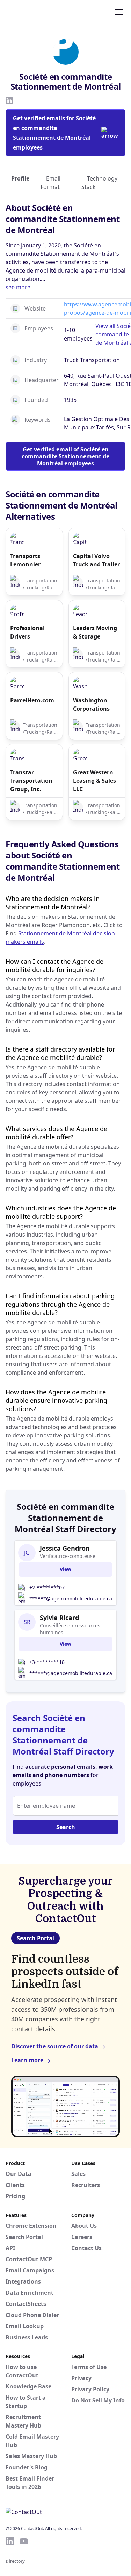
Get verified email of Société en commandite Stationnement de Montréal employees (65, 456)
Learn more (27, 2060)
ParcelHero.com (32, 700)
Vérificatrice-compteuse (68, 1556)
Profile (20, 178)
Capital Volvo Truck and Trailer (96, 560)
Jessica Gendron (65, 1548)
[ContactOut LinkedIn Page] (10, 2541)
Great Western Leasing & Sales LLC (94, 781)
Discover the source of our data (55, 2046)
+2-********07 (47, 1587)
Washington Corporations (91, 704)
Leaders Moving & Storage (95, 632)
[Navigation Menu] (119, 12)
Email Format (50, 183)
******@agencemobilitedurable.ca (71, 1599)
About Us (84, 2226)
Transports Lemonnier (25, 560)
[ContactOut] (39, 12)
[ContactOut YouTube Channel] (24, 2541)
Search (66, 1827)
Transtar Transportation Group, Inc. (31, 781)
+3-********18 (47, 1662)
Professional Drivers (27, 632)
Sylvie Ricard (59, 1618)
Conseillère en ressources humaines (70, 1629)
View (65, 1569)
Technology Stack (99, 183)
